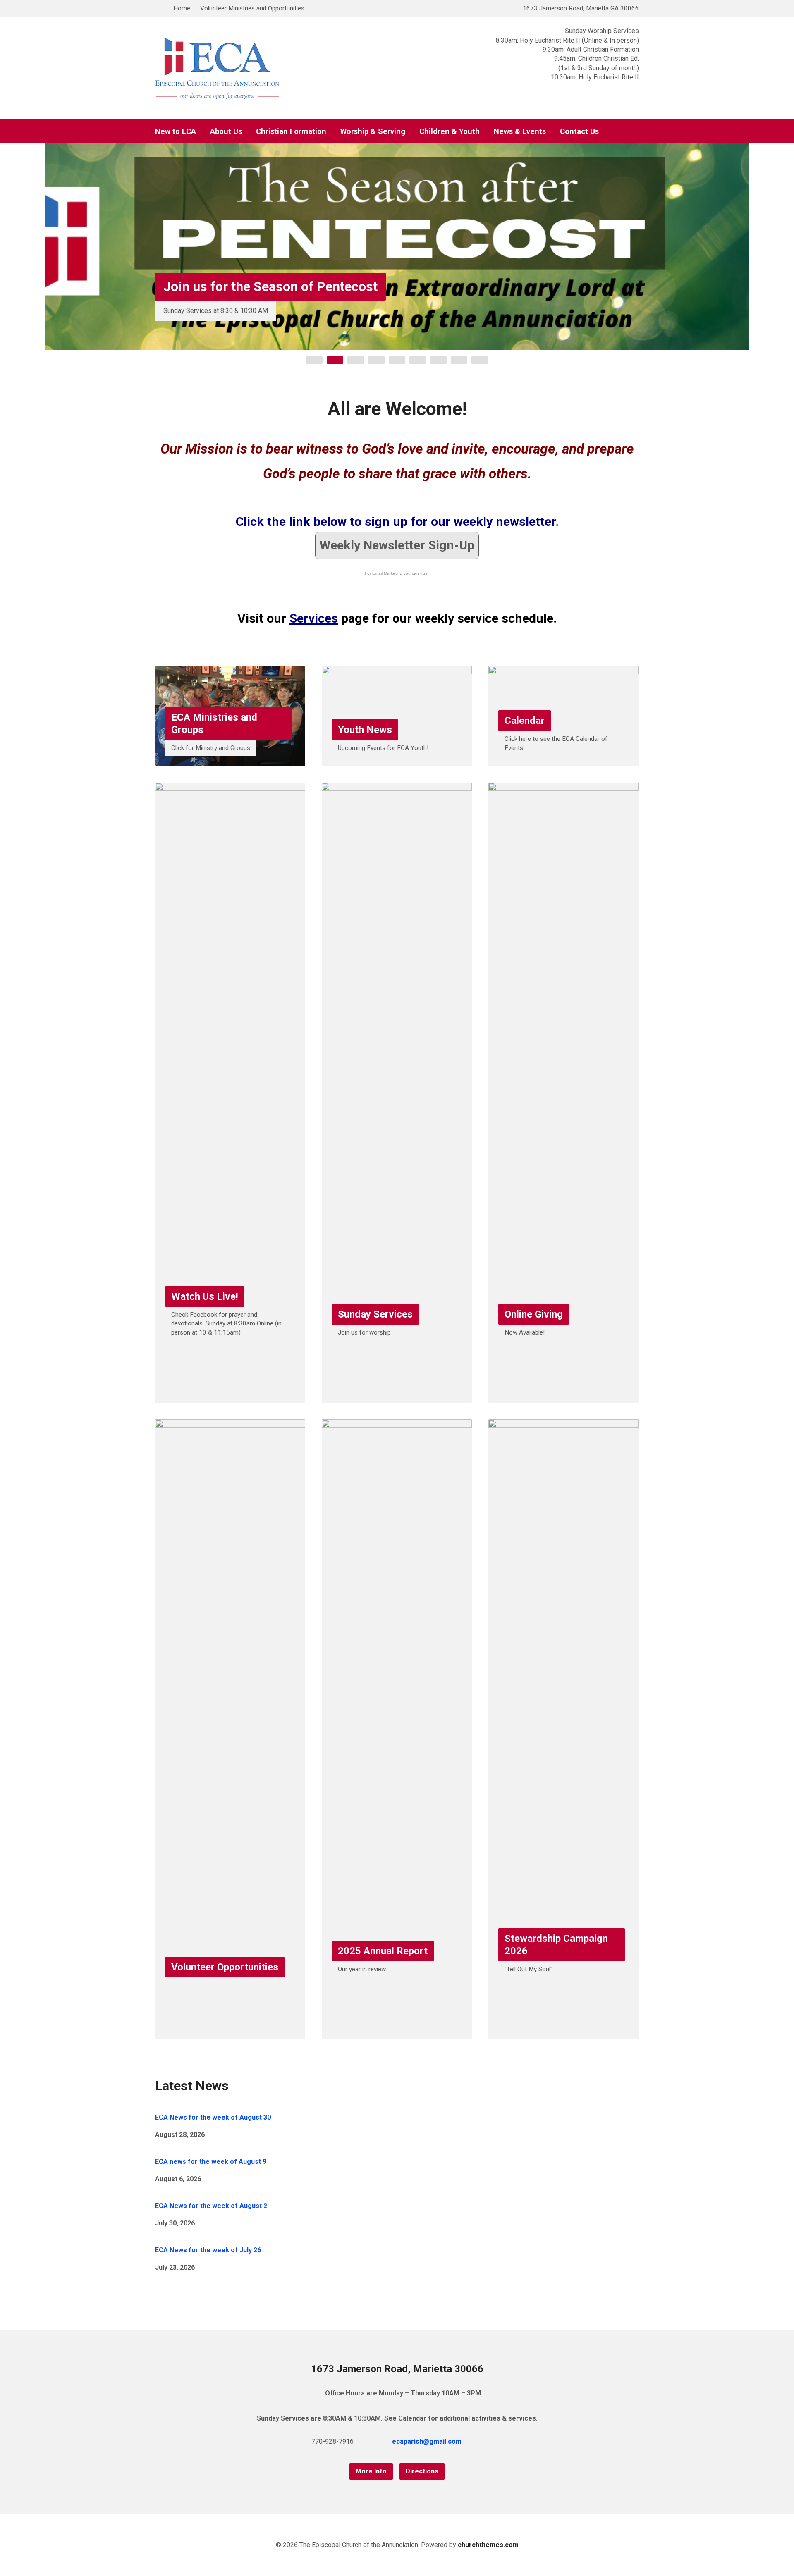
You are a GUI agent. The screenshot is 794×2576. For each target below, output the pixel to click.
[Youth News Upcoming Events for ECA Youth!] (397, 760)
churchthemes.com (488, 2545)
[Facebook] (491, 2441)
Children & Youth (450, 131)
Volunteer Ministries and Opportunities (252, 8)
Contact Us (579, 131)
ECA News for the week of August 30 (213, 2117)
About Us (226, 131)
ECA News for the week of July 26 (208, 2250)
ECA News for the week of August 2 (211, 2206)
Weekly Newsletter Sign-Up (397, 545)
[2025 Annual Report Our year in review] (397, 2033)
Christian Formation (291, 131)
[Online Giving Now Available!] (563, 1396)
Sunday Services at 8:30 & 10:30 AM (216, 311)
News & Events (520, 131)
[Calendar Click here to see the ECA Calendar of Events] (563, 760)
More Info (371, 2471)
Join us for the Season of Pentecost (270, 286)
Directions (422, 2471)
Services (314, 618)
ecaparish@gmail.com (427, 2441)
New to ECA (176, 131)
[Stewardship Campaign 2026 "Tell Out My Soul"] (563, 2033)
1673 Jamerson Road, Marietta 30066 (397, 2369)
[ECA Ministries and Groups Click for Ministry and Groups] (230, 760)
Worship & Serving (373, 131)
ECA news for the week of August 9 (211, 2162)
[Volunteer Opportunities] (230, 2033)
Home (182, 8)
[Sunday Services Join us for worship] (397, 1396)
